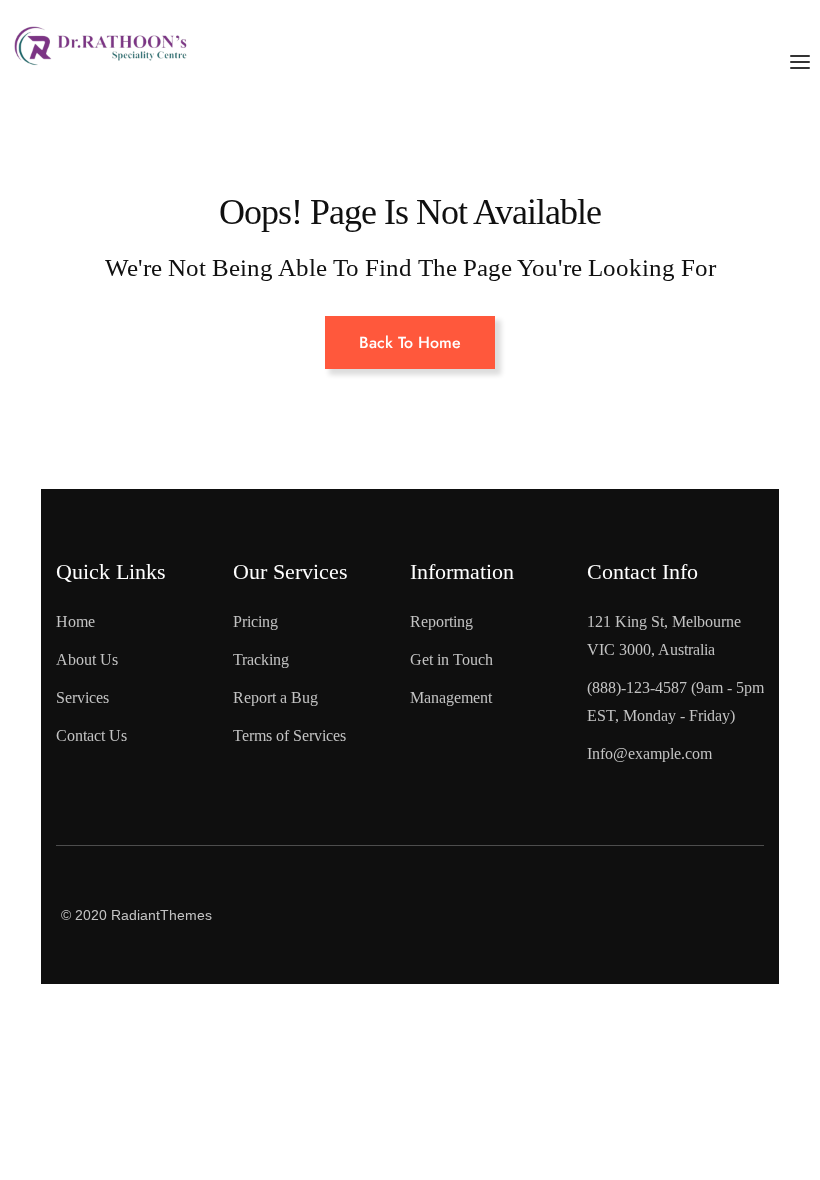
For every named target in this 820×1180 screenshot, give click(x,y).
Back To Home (410, 342)
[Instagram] (646, 945)
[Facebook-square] (646, 876)
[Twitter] (727, 876)
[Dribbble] (727, 945)
